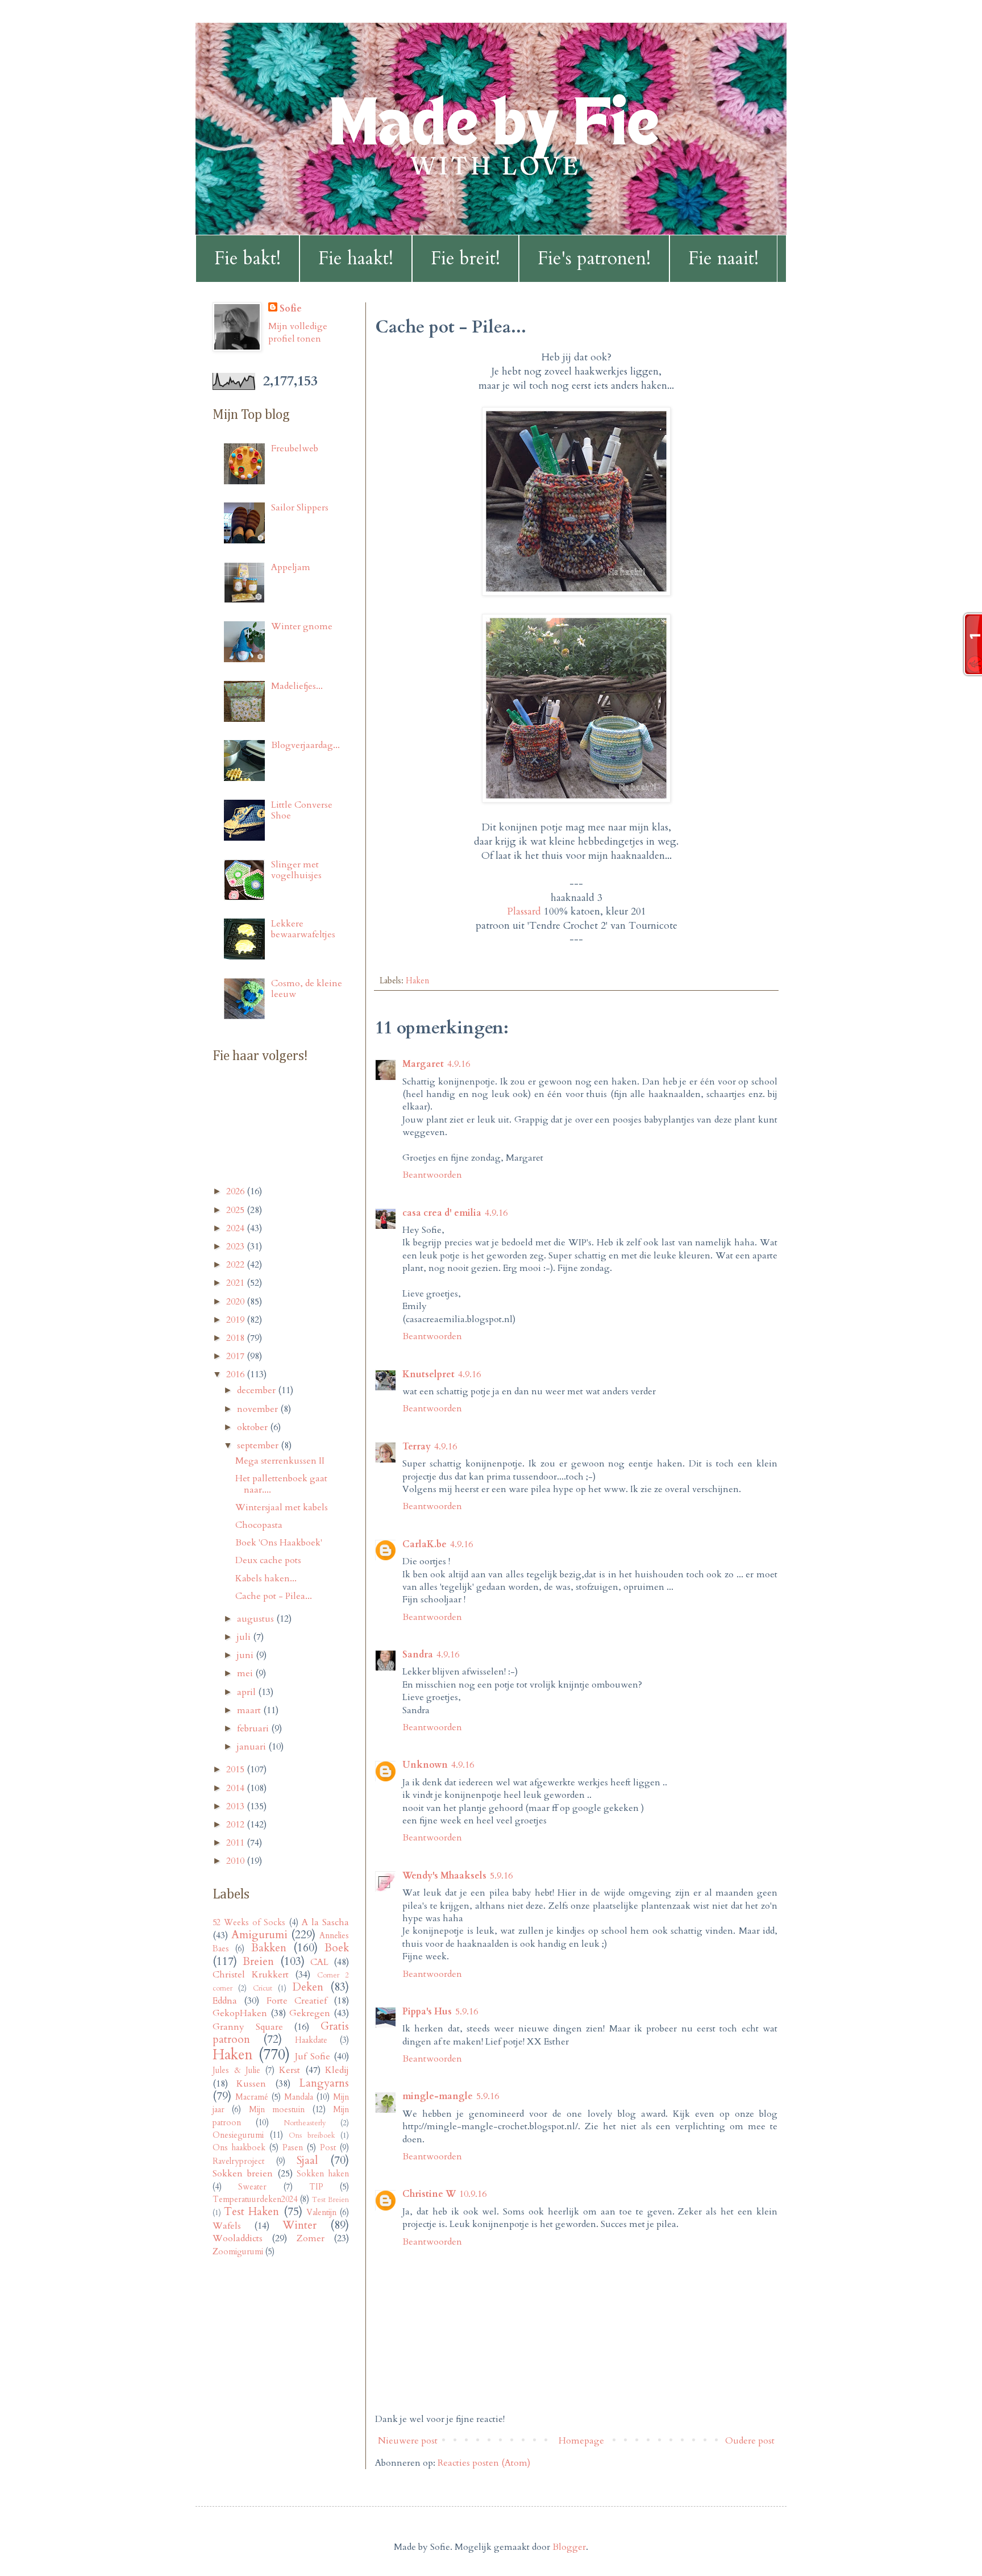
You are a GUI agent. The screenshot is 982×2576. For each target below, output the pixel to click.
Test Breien (330, 2200)
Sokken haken (323, 2174)
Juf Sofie (313, 2056)
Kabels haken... (266, 1578)
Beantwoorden (432, 1175)
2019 (236, 1320)
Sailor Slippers (300, 508)
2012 (236, 1825)
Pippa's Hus (427, 2012)
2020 (236, 1302)
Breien (258, 1962)
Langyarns (324, 2083)
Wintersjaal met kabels (282, 1507)
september (259, 1445)
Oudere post (750, 2441)
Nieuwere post (408, 2441)
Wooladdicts (238, 2238)
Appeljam (291, 567)
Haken (417, 981)
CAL (319, 1962)
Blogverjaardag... (305, 745)
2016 (236, 1374)
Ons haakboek (239, 2148)
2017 (236, 1356)
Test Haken (251, 2212)
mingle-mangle (438, 2096)
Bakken (269, 1948)
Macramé (252, 2097)
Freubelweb (295, 448)
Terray (417, 1447)
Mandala (299, 2097)
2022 (236, 1265)
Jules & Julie (236, 2070)
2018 (236, 1338)
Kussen (251, 2084)
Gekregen (310, 2013)
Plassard (524, 911)
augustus (257, 1619)
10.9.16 (473, 2194)
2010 (236, 1861)
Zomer (311, 2238)
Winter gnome (302, 626)
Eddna (225, 2001)
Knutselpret (428, 1374)
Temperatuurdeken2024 (255, 2199)
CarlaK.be (425, 1544)
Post (328, 2148)
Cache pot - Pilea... (274, 1596)
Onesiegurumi (238, 2135)
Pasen (293, 2148)
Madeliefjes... (297, 686)
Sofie (291, 309)
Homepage (581, 2441)
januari (253, 1747)
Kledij (337, 2070)
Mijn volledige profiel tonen (298, 333)
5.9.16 (501, 1876)
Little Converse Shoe (302, 810)
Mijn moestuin (277, 2110)
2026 (236, 1191)
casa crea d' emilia (442, 1213)
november (259, 1409)
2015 (236, 1769)
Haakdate (311, 2040)
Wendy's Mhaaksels (444, 1876)
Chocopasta (259, 1525)
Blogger (569, 2547)
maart (250, 1710)
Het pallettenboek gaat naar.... (281, 1484)
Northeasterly (305, 2123)
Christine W (429, 2194)
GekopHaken (240, 2013)
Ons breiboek (312, 2135)
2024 (236, 1228)
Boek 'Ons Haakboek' (279, 1543)
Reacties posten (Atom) (484, 2463)
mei (246, 1673)
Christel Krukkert (251, 1975)
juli (245, 1637)
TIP (316, 2187)
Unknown (425, 1765)
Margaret (423, 1064)
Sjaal (307, 2160)
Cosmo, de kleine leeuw (307, 989)
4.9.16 (459, 1064)
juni (246, 1655)
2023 (236, 1247)
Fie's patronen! (594, 259)
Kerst (290, 2070)
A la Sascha (325, 1922)
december (257, 1390)
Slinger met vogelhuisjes (296, 870)
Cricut (263, 1988)
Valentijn (321, 2213)
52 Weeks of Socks (249, 1923)
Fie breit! (465, 259)
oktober (253, 1427)
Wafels (227, 2226)
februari (254, 1729)
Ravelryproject (238, 2161)
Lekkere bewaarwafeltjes (303, 929)
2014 (236, 1788)
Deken (308, 1987)
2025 (236, 1210)
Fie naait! (723, 259)
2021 (236, 1283)
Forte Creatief (297, 2001)
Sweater (252, 2187)
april (247, 1692)
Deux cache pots (268, 1560)
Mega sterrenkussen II (280, 1461)
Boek (337, 1948)
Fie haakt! (356, 259)
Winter (299, 2225)
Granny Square (248, 2027)
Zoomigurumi (238, 2252)
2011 (236, 1843)
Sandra (418, 1655)
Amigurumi (259, 1935)
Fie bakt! (247, 259)
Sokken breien (243, 2174)
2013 (236, 1806)
